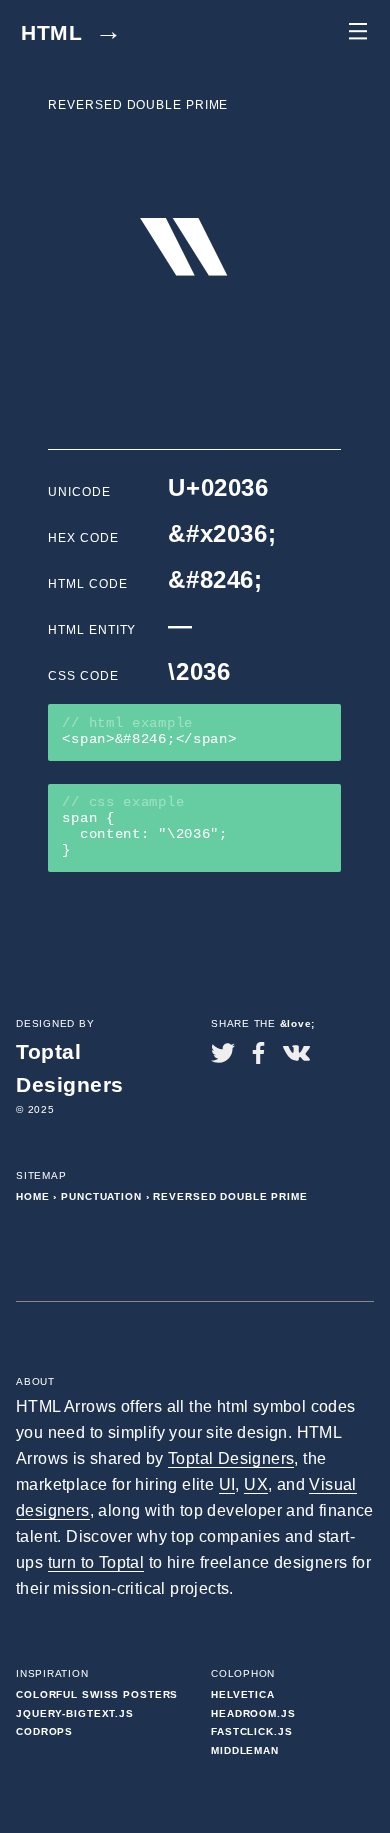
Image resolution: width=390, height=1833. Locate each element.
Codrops (44, 1731)
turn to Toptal (96, 1562)
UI (227, 1484)
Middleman (245, 1750)
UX (256, 1484)
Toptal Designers (231, 1458)
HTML (72, 32)
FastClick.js (252, 1731)
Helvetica (243, 1694)
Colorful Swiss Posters (97, 1694)
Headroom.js (253, 1713)
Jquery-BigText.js (75, 1713)
